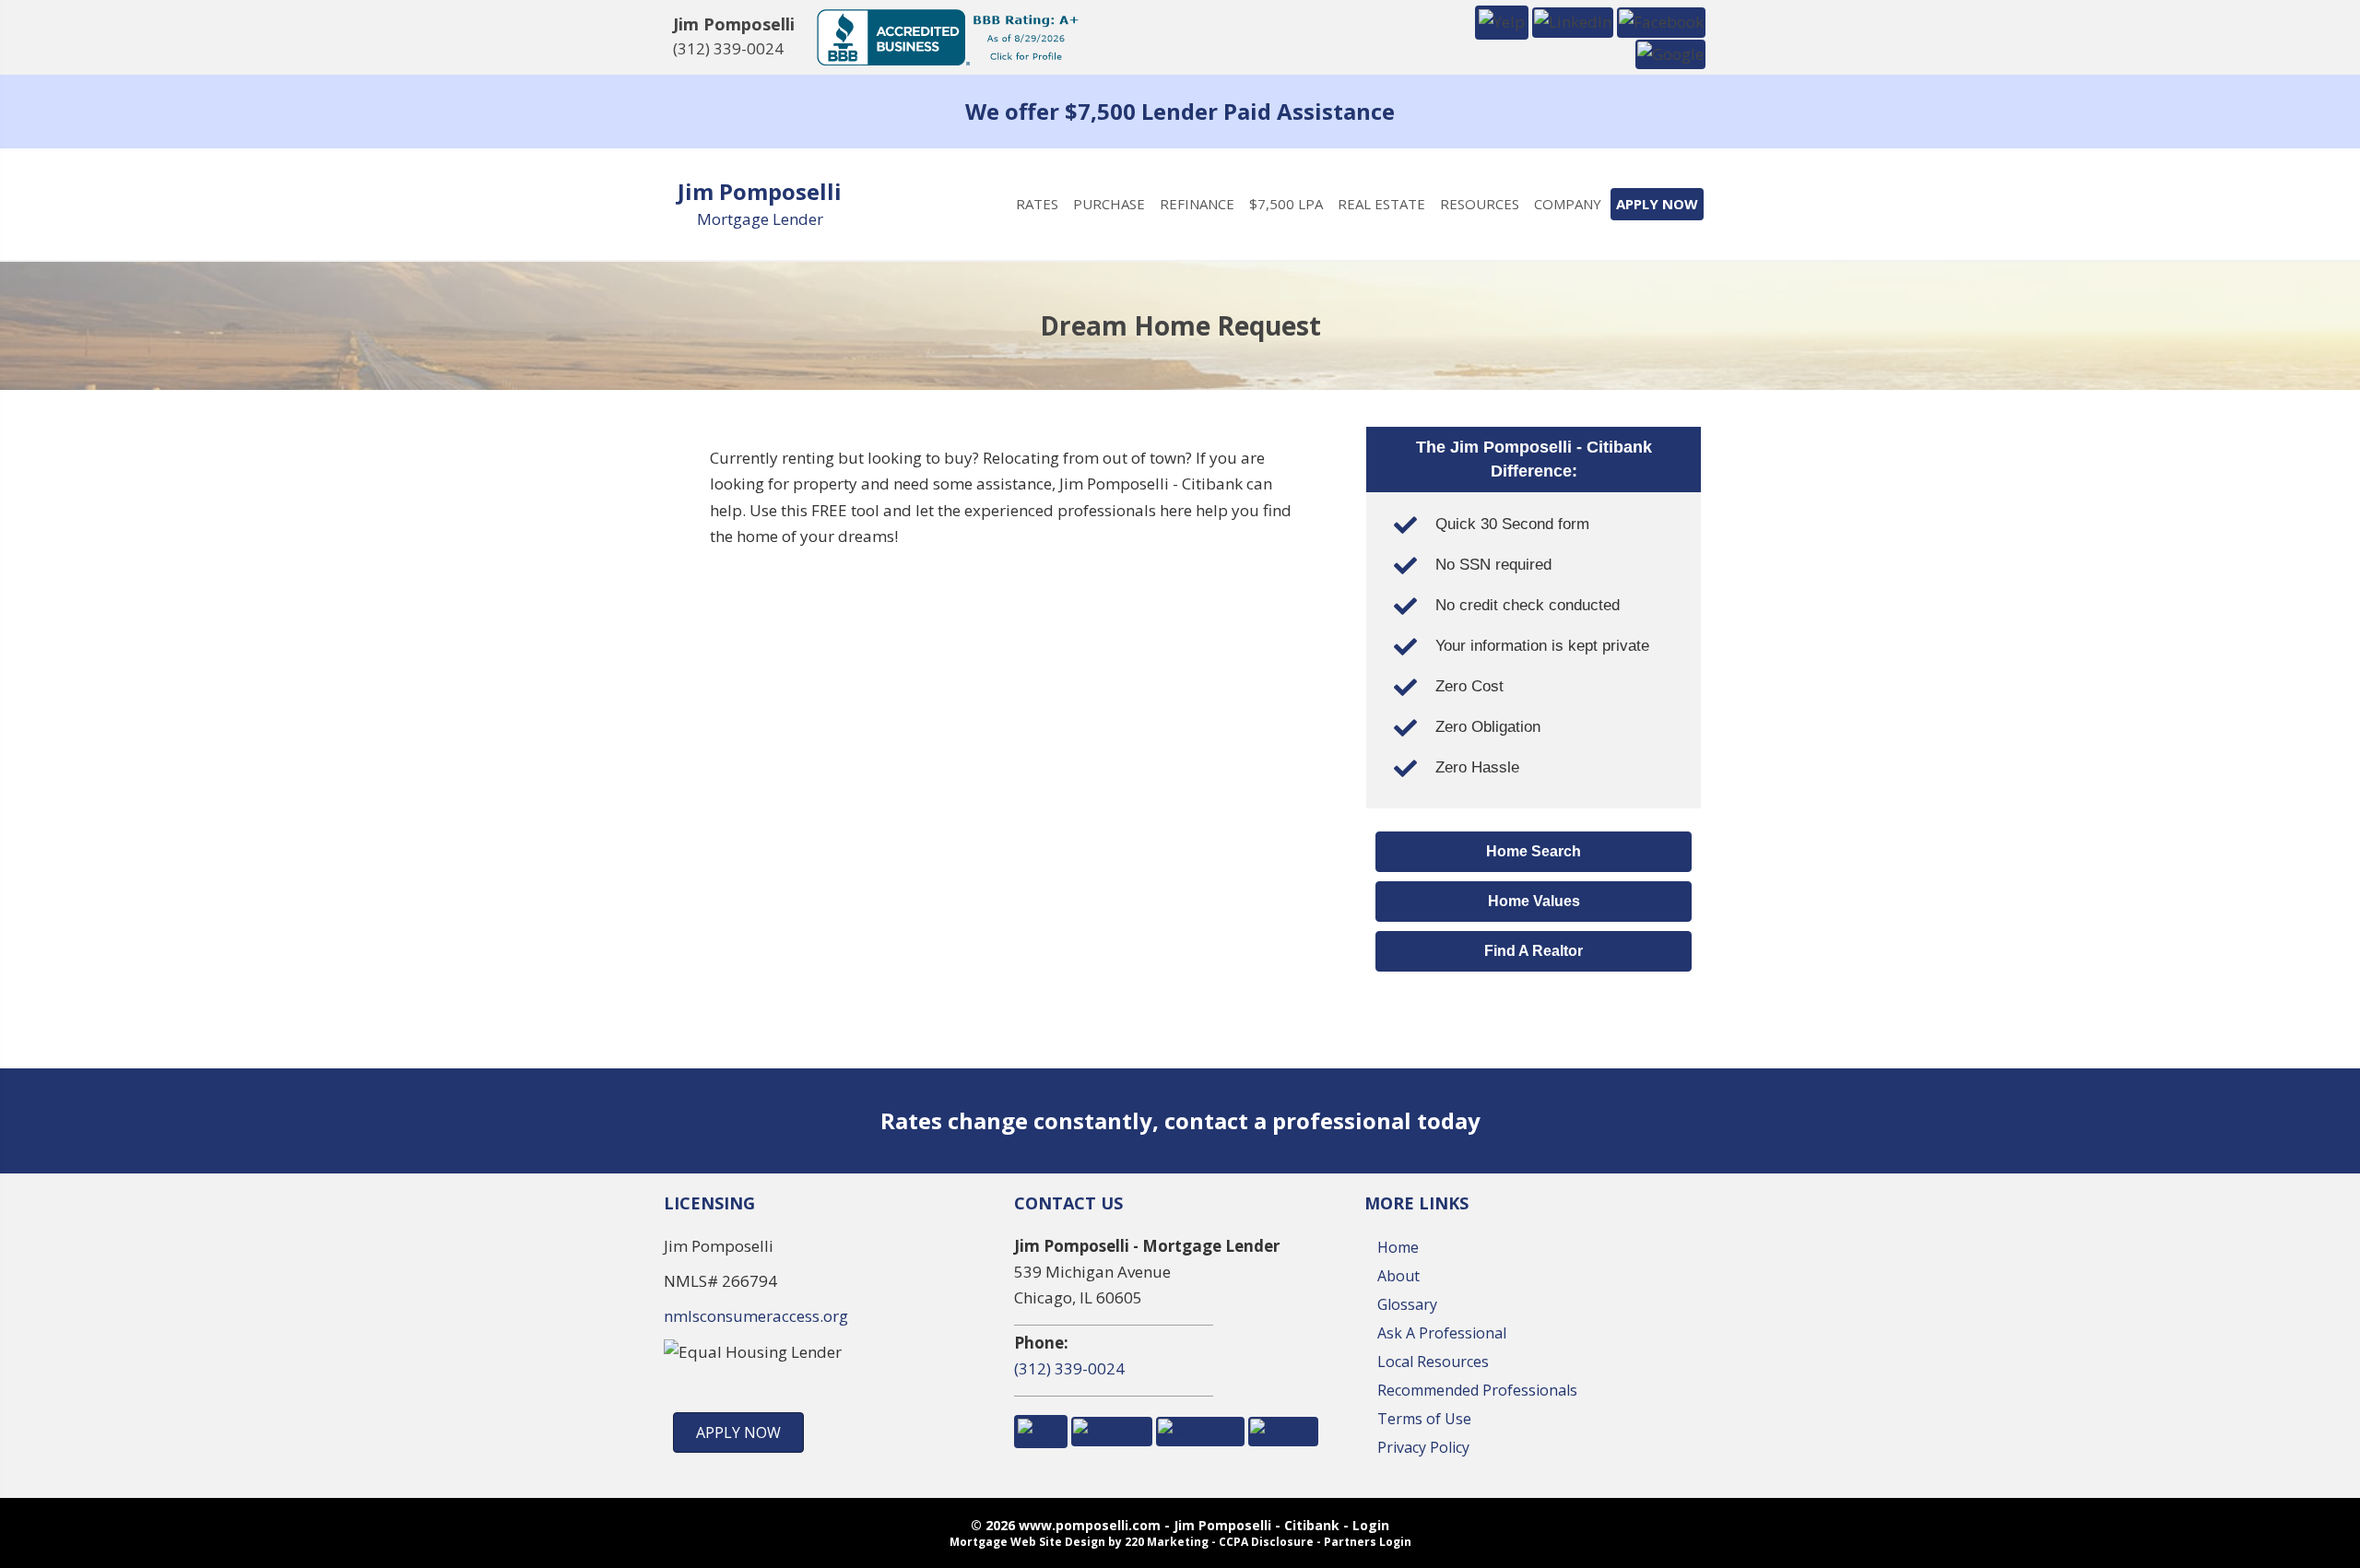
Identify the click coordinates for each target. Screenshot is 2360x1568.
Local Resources (1433, 1362)
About (1398, 1276)
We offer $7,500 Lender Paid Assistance (1180, 111)
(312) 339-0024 (728, 48)
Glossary (1407, 1304)
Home (1398, 1247)
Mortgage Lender (760, 219)
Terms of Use (1424, 1419)
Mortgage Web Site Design (1027, 1542)
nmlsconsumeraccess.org (756, 1316)
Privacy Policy (1423, 1447)
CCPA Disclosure (1266, 1542)
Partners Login (1368, 1542)
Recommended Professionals (1477, 1390)
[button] (1502, 21)
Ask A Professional (1442, 1333)
